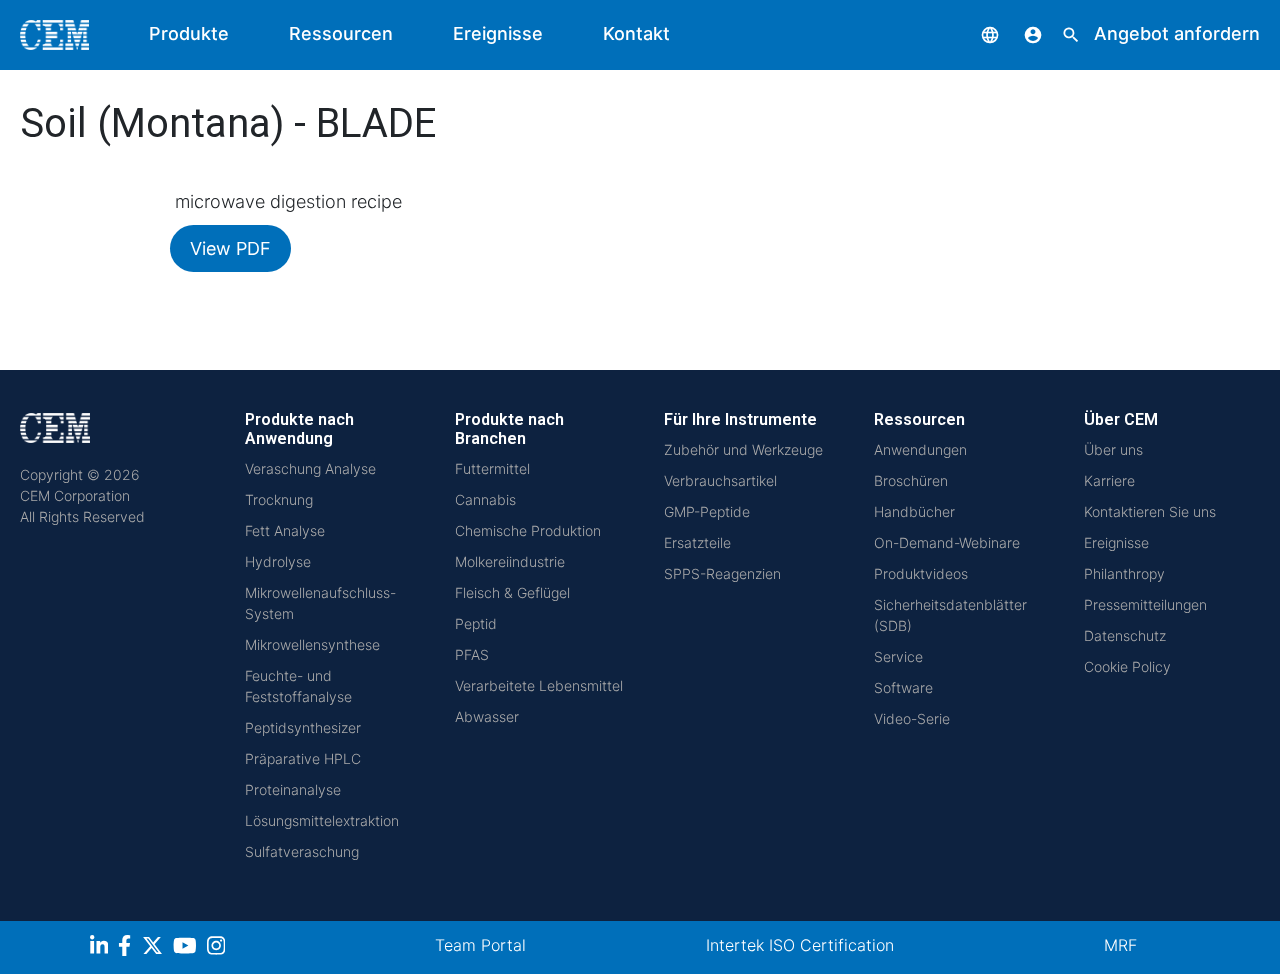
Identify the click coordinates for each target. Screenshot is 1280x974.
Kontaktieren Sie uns (1150, 511)
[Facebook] (130, 948)
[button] (975, 33)
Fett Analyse (285, 530)
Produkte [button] (189, 33)
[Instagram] (218, 948)
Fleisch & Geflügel (512, 592)
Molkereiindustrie (510, 561)
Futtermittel (492, 468)
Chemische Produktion (528, 530)
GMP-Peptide (707, 511)
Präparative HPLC (303, 758)
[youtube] (187, 948)
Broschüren (911, 480)
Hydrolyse (278, 561)
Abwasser (487, 716)
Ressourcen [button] (341, 33)
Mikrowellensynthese (312, 644)
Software (903, 687)
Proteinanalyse (293, 789)
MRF (1120, 945)
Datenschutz (1125, 635)
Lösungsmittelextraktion (322, 820)
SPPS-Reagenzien (722, 573)
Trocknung (279, 499)
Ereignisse (498, 33)
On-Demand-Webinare (947, 542)
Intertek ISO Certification (800, 945)
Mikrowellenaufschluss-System (320, 603)
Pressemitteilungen (1145, 604)
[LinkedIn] (101, 948)
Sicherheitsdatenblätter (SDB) (950, 615)
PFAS (472, 654)
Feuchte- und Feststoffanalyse (298, 686)
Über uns (1113, 449)
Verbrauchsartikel (720, 480)
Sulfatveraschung (302, 851)
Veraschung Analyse (310, 468)
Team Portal (480, 945)
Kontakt (636, 33)
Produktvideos (921, 573)
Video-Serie (912, 718)
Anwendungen (920, 449)
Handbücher (914, 511)
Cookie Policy (1127, 666)
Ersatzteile (697, 542)
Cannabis (485, 499)
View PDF (230, 248)
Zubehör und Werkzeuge (743, 449)
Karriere (1109, 480)
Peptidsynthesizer (303, 727)
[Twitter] (155, 948)
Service (898, 656)
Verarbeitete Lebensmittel (539, 685)
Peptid (476, 623)
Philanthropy (1124, 573)
